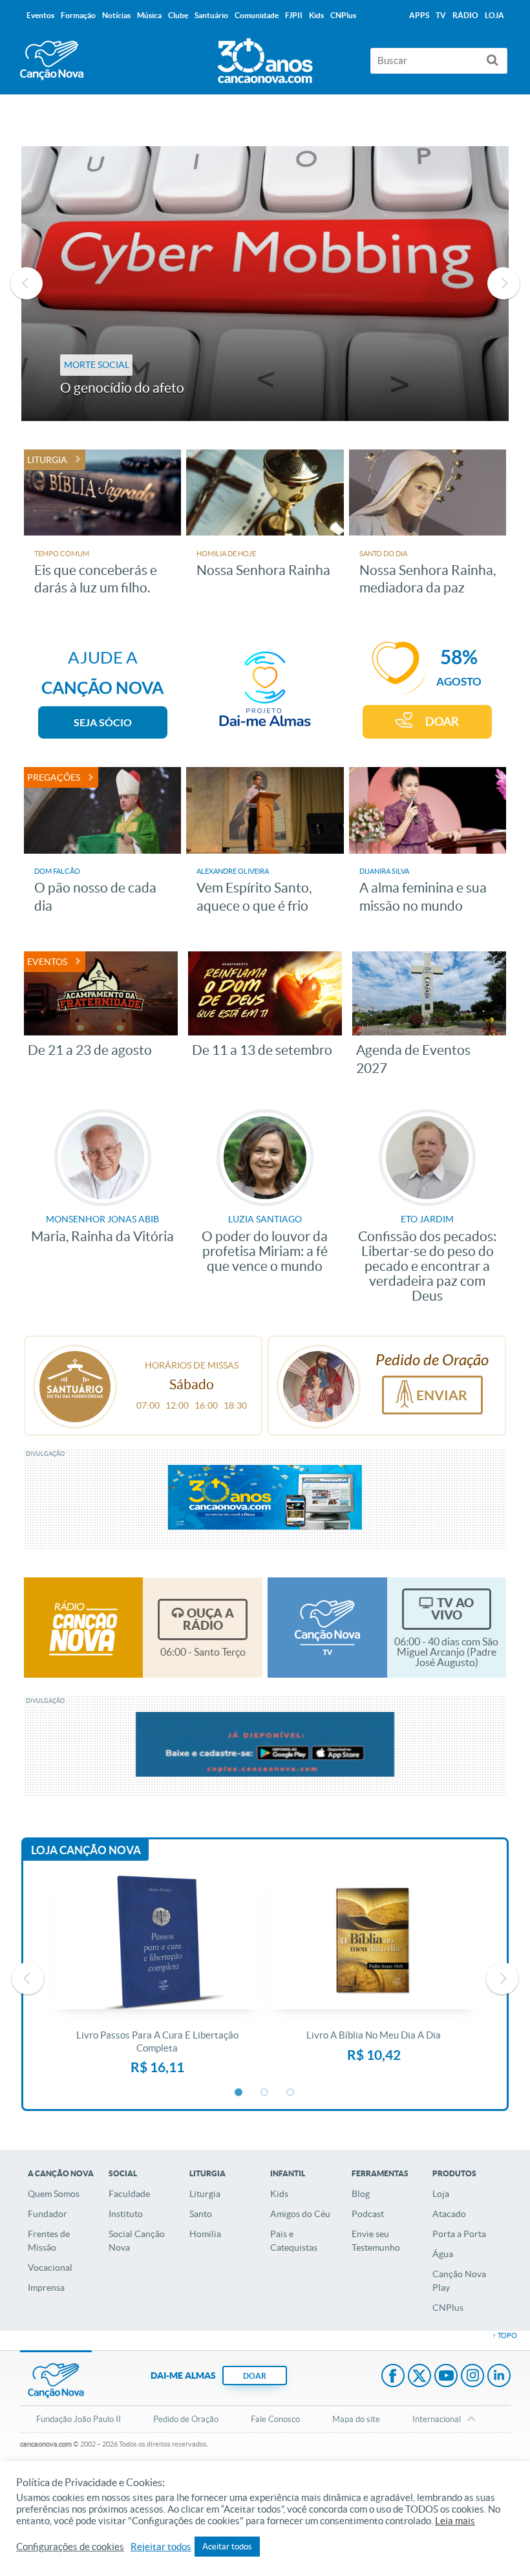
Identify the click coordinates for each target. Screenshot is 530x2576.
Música (149, 15)
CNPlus (448, 2308)
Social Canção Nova (137, 2241)
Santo (201, 2214)
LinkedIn (499, 2377)
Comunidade (257, 15)
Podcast (368, 2214)
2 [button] (265, 2093)
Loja (441, 2194)
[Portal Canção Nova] (52, 60)
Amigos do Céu (300, 2214)
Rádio (465, 15)
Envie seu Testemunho (376, 2241)
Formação (78, 15)
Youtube (446, 2377)
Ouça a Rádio (208, 1619)
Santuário (211, 15)
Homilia (205, 2234)
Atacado (449, 2214)
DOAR (442, 721)
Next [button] (503, 283)
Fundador (48, 2214)
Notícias (116, 15)
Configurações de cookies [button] (70, 2547)
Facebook (393, 2377)
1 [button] (239, 2093)
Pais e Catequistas (294, 2241)
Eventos (40, 15)
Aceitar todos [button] (227, 2547)
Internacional (437, 2419)
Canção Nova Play (459, 2281)
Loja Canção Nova (86, 1850)
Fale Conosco (275, 2419)
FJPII (294, 15)
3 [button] (291, 2093)
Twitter (419, 2377)
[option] (265, 284)
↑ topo (505, 2335)
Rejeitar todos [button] (161, 2547)
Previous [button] (26, 283)
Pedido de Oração (186, 2419)
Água (443, 2254)
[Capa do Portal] (265, 58)
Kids (279, 2194)
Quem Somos (54, 2194)
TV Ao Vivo (452, 1609)
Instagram (472, 2377)
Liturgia (205, 2194)
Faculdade (129, 2194)
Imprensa (46, 2288)
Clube (178, 15)
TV (441, 15)
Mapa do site (356, 2419)
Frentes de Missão (49, 2241)
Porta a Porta (459, 2234)
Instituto (126, 2214)
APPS (419, 15)
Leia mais (455, 2521)
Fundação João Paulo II (79, 2419)
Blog (361, 2194)
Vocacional (50, 2268)
